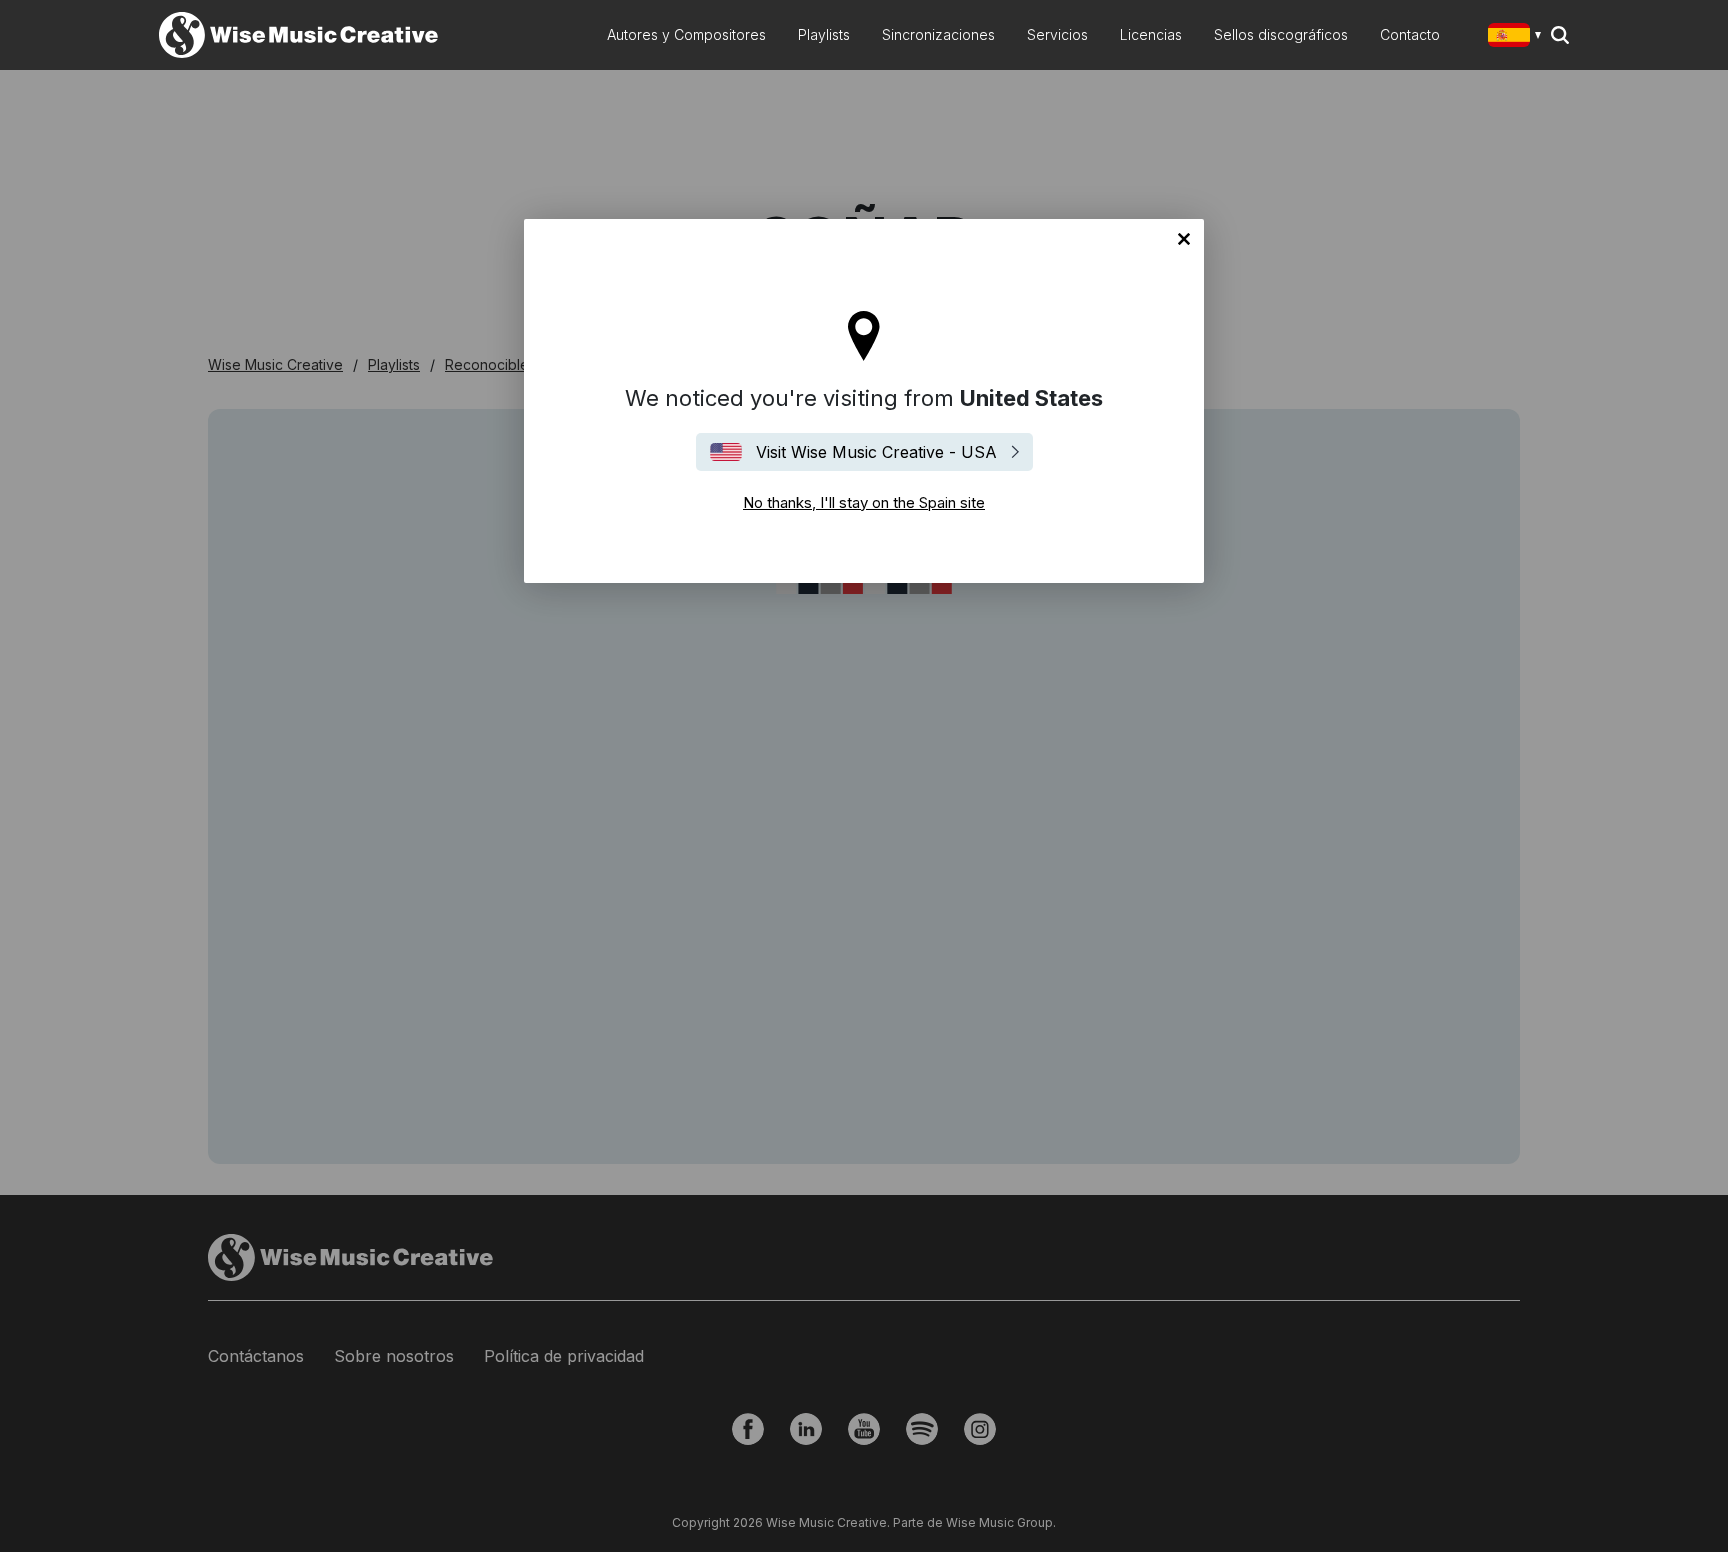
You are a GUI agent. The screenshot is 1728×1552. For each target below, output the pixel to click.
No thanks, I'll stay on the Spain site (1184, 239)
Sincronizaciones (938, 34)
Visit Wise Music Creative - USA (876, 452)
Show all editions (1518, 37)
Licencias (1151, 34)
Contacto (1410, 34)
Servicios (1057, 34)
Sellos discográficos (1281, 34)
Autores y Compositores (686, 34)
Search (1560, 35)
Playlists (824, 34)
